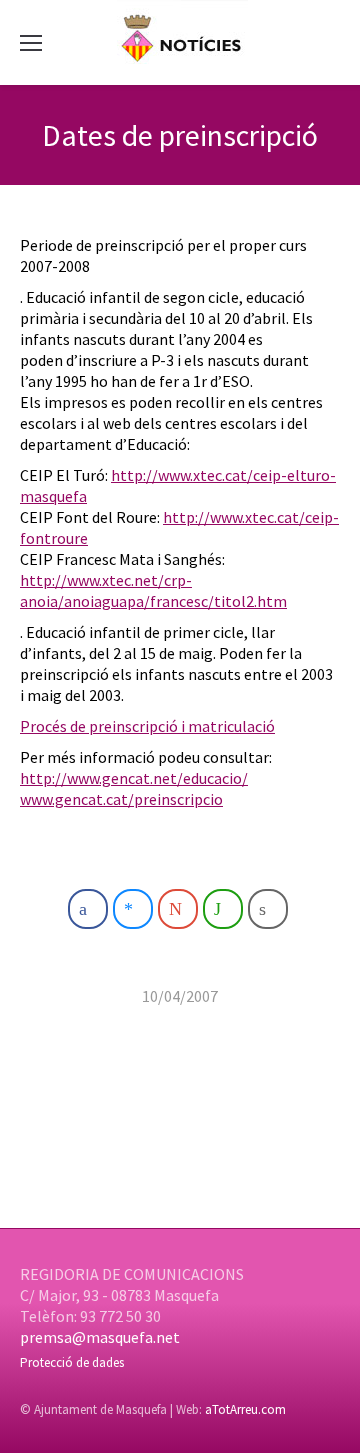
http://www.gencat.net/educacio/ (134, 778)
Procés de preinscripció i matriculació (147, 726)
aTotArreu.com (245, 1409)
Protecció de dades (72, 1362)
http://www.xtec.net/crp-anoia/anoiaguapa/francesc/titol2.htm (153, 590)
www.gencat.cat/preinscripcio (121, 799)
